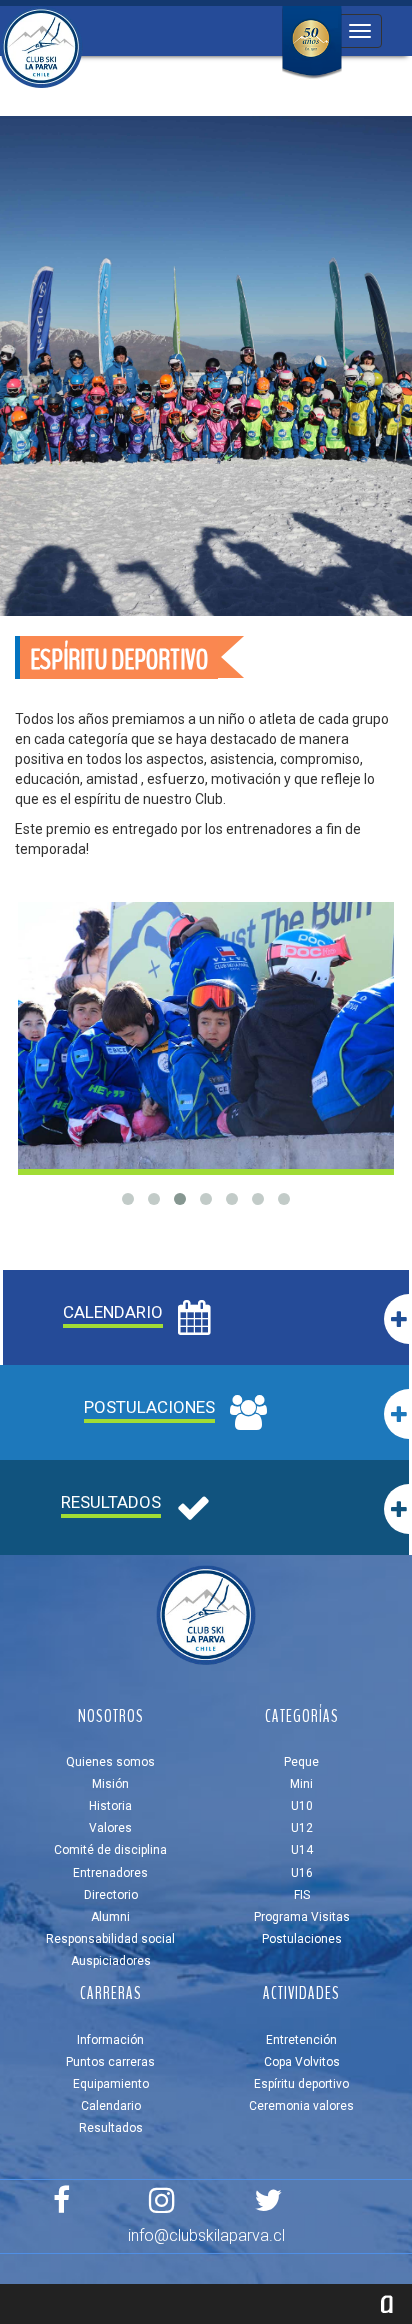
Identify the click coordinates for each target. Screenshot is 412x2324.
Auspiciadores (111, 1961)
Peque (301, 1762)
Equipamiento (111, 2084)
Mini (301, 1784)
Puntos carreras (110, 2062)
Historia (110, 1806)
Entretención (301, 2040)
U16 (302, 1873)
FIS (302, 1895)
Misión (110, 1784)
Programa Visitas (302, 1917)
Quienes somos (110, 1762)
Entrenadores (110, 1873)
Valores (110, 1828)
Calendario (111, 2106)
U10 (302, 1806)
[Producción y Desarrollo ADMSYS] (387, 2304)
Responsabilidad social (110, 1939)
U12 (302, 1828)
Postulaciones (302, 1939)
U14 (302, 1850)
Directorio (111, 1895)
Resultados (111, 2128)
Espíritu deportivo (301, 2084)
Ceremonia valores (301, 2106)
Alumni (110, 1917)
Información (110, 2040)
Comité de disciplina (110, 1850)
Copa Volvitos (302, 2062)
